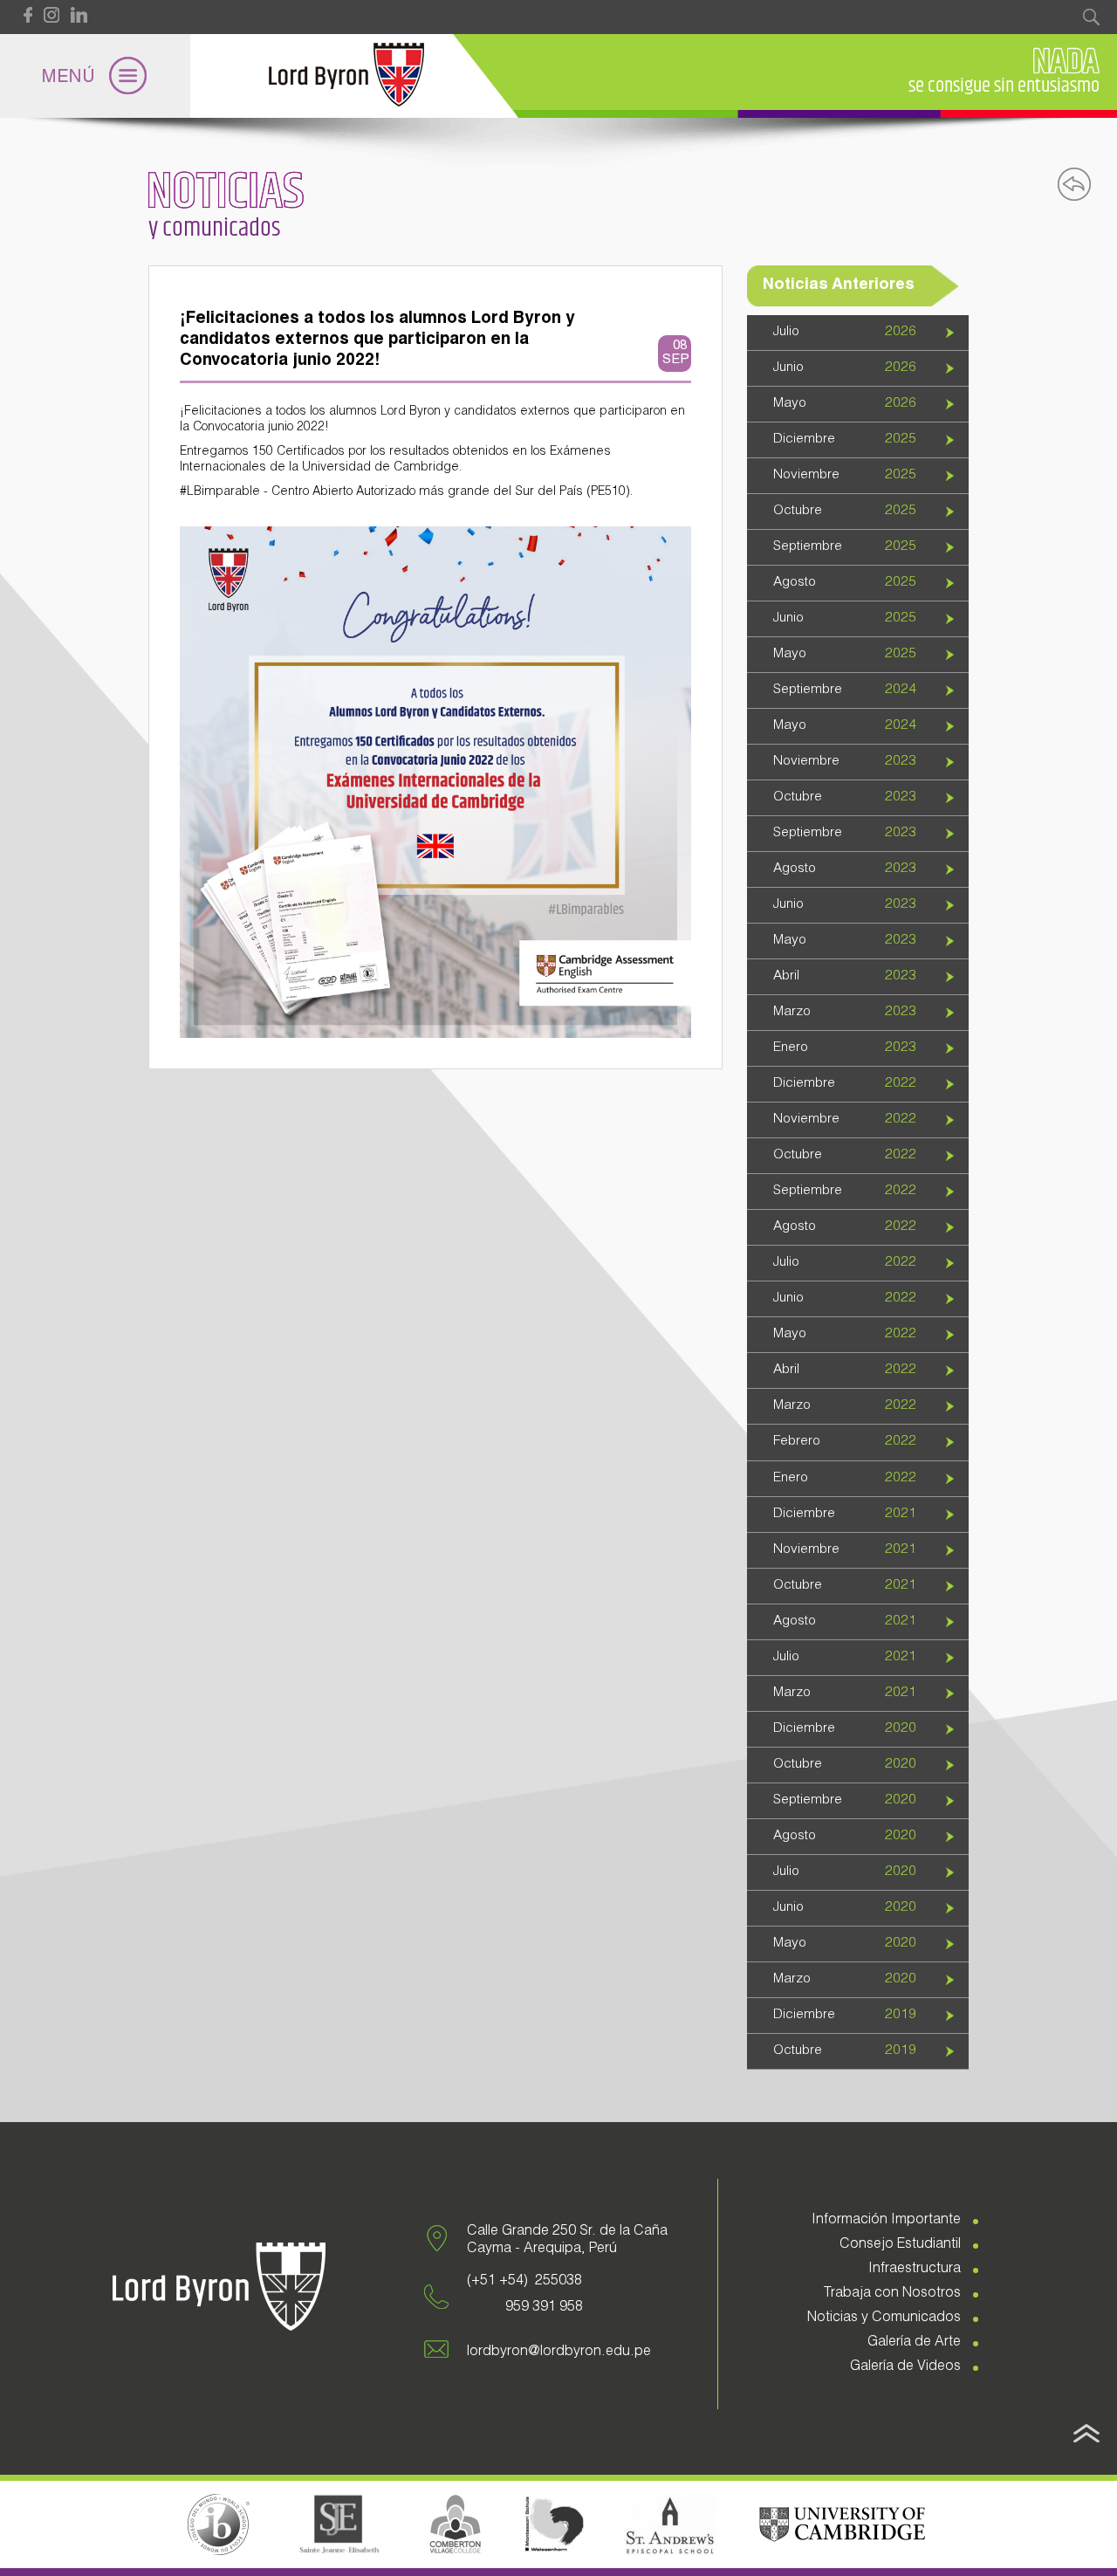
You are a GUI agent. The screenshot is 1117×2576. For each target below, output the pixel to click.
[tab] (858, 333)
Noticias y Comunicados (884, 2318)
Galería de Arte (914, 2343)
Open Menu (95, 76)
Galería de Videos (905, 2367)
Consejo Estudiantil (900, 2245)
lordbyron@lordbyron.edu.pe (559, 2353)
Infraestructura (915, 2270)
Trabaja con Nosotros (892, 2294)
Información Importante (886, 2221)
